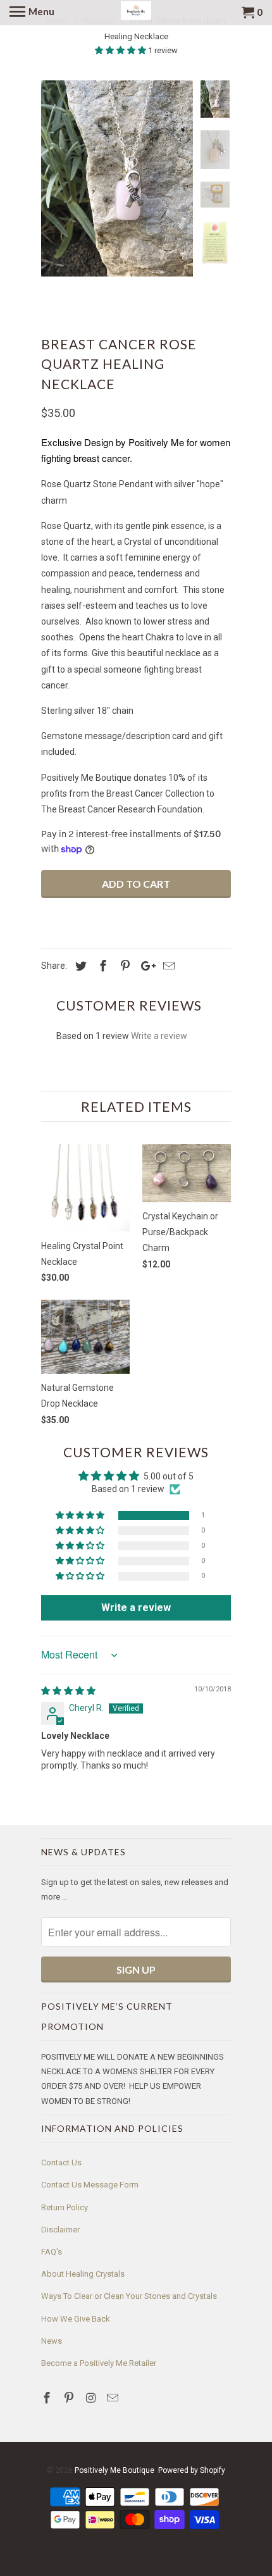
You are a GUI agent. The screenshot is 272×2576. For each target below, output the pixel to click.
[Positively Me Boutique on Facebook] (48, 2398)
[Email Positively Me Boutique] (114, 2398)
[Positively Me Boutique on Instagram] (92, 2398)
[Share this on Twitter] (79, 966)
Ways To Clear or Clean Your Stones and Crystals (129, 2296)
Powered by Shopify (192, 2470)
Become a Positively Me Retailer (99, 2363)
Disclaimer (60, 2230)
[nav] (32, 13)
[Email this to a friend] (167, 966)
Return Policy (65, 2207)
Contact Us (61, 2162)
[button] (121, 50)
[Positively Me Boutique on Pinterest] (70, 2398)
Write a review (159, 1036)
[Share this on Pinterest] (123, 966)
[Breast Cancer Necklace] (117, 178)
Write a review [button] (136, 1608)
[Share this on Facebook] (101, 966)
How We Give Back (76, 2319)
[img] (68, 1691)
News (52, 2341)
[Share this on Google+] (145, 966)
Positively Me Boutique (114, 2470)
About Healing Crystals (83, 2274)
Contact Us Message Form (90, 2185)
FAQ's (52, 2252)
